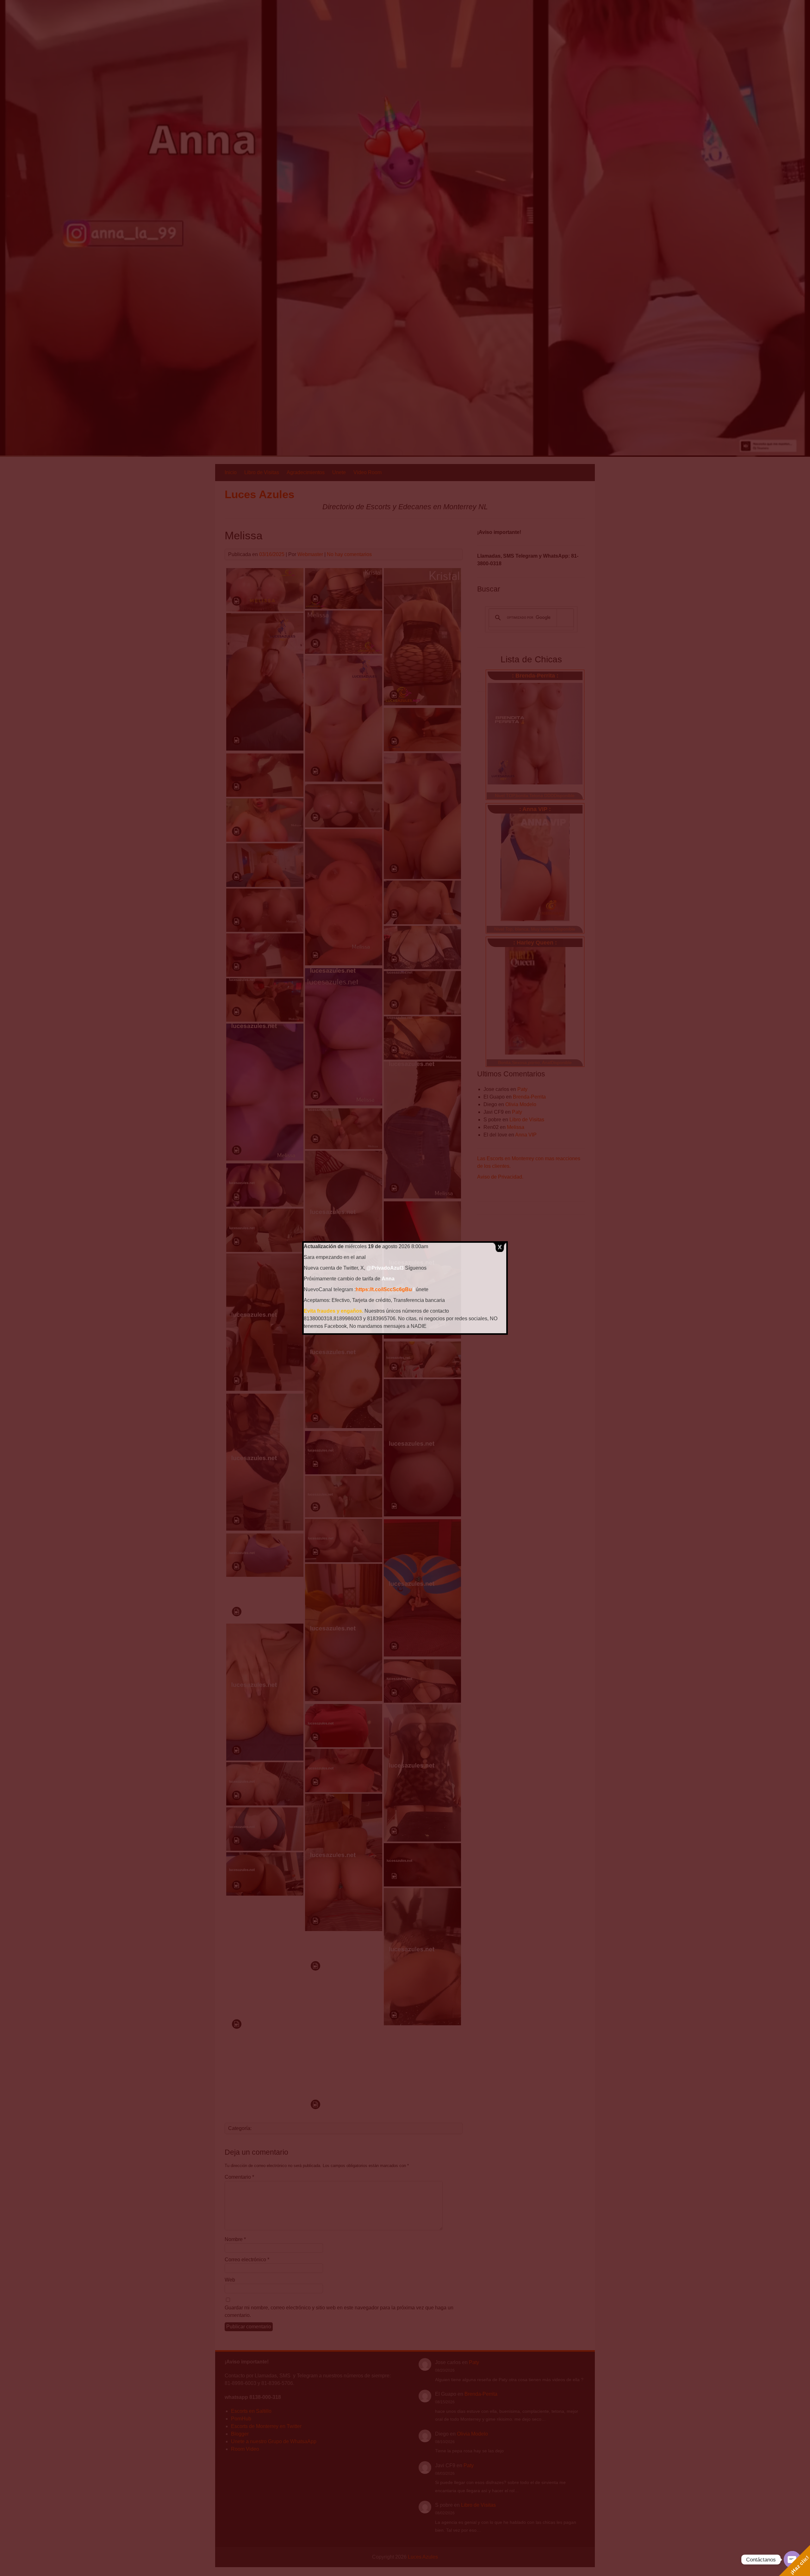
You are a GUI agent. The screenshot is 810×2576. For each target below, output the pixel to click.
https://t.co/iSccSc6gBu (384, 1289)
